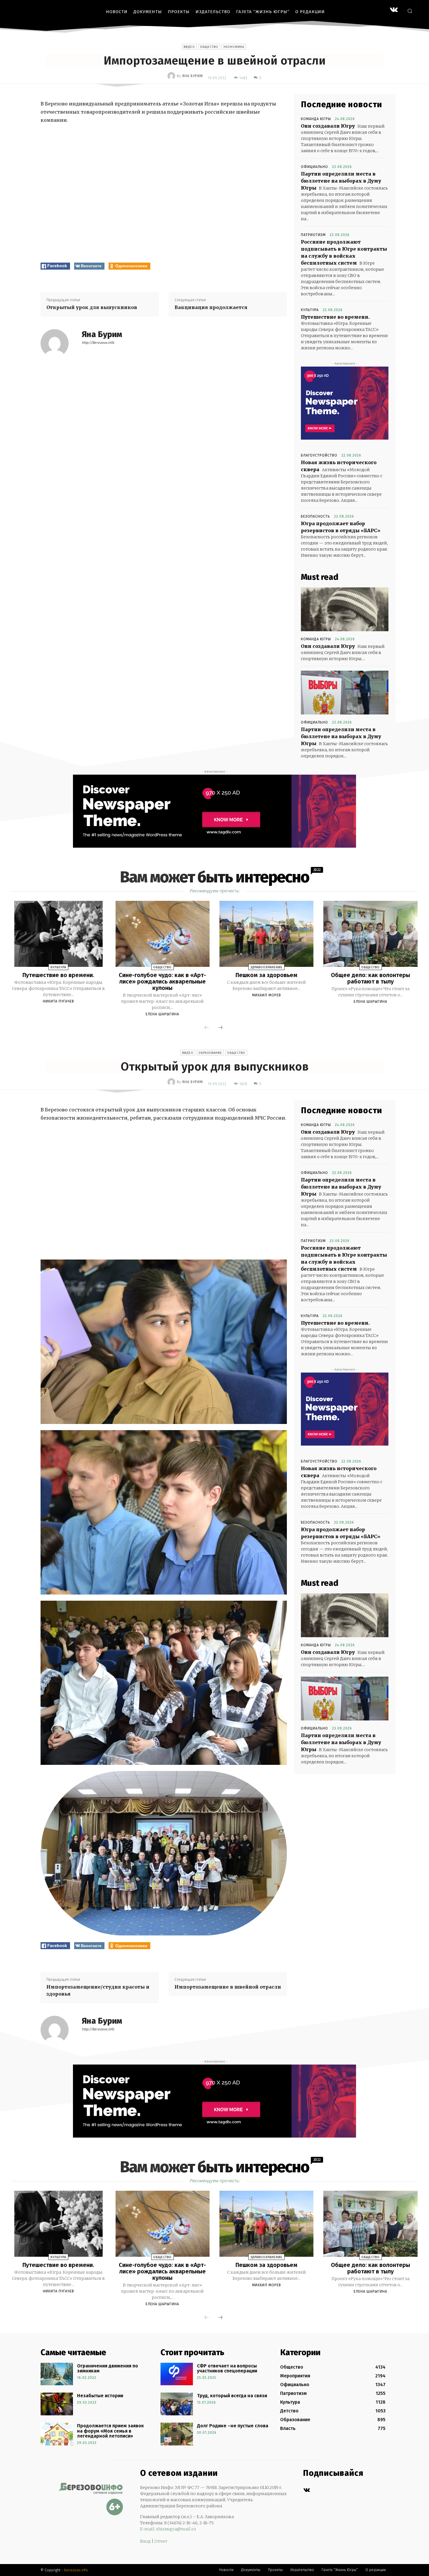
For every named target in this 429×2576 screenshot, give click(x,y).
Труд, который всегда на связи (232, 2396)
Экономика (234, 47)
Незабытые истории (100, 2396)
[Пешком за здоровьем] (266, 934)
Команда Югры (316, 119)
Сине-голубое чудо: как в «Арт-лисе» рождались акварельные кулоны (162, 981)
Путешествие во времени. (335, 317)
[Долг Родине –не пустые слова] (177, 2434)
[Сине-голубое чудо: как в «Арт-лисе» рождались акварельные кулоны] (163, 934)
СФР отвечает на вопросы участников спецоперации (227, 2368)
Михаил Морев (267, 995)
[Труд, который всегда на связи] (177, 2404)
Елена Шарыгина (162, 1014)
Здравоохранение (266, 967)
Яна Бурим (192, 76)
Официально (314, 167)
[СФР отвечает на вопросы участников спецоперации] (177, 2374)
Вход (145, 2541)
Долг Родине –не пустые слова (233, 2426)
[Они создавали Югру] (345, 609)
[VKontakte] (394, 10)
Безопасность (315, 516)
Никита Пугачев (59, 1001)
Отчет (161, 2541)
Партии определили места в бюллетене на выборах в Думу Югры (341, 181)
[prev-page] (207, 1028)
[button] (410, 11)
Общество (209, 47)
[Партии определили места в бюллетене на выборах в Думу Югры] (345, 693)
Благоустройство (319, 455)
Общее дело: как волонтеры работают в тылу (370, 978)
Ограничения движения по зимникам (108, 2368)
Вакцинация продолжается (211, 307)
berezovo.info (76, 2570)
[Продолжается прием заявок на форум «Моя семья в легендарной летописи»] (57, 2434)
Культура (310, 310)
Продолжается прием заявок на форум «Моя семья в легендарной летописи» (110, 2431)
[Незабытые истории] (57, 2404)
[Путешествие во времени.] (58, 934)
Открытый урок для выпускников (92, 307)
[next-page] (220, 1028)
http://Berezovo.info (98, 343)
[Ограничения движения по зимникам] (57, 2374)
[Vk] (307, 2490)
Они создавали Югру (328, 126)
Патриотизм (313, 235)
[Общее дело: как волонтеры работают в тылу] (370, 934)
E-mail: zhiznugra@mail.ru (168, 2529)
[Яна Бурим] (172, 76)
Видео (189, 47)
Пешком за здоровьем (266, 975)
